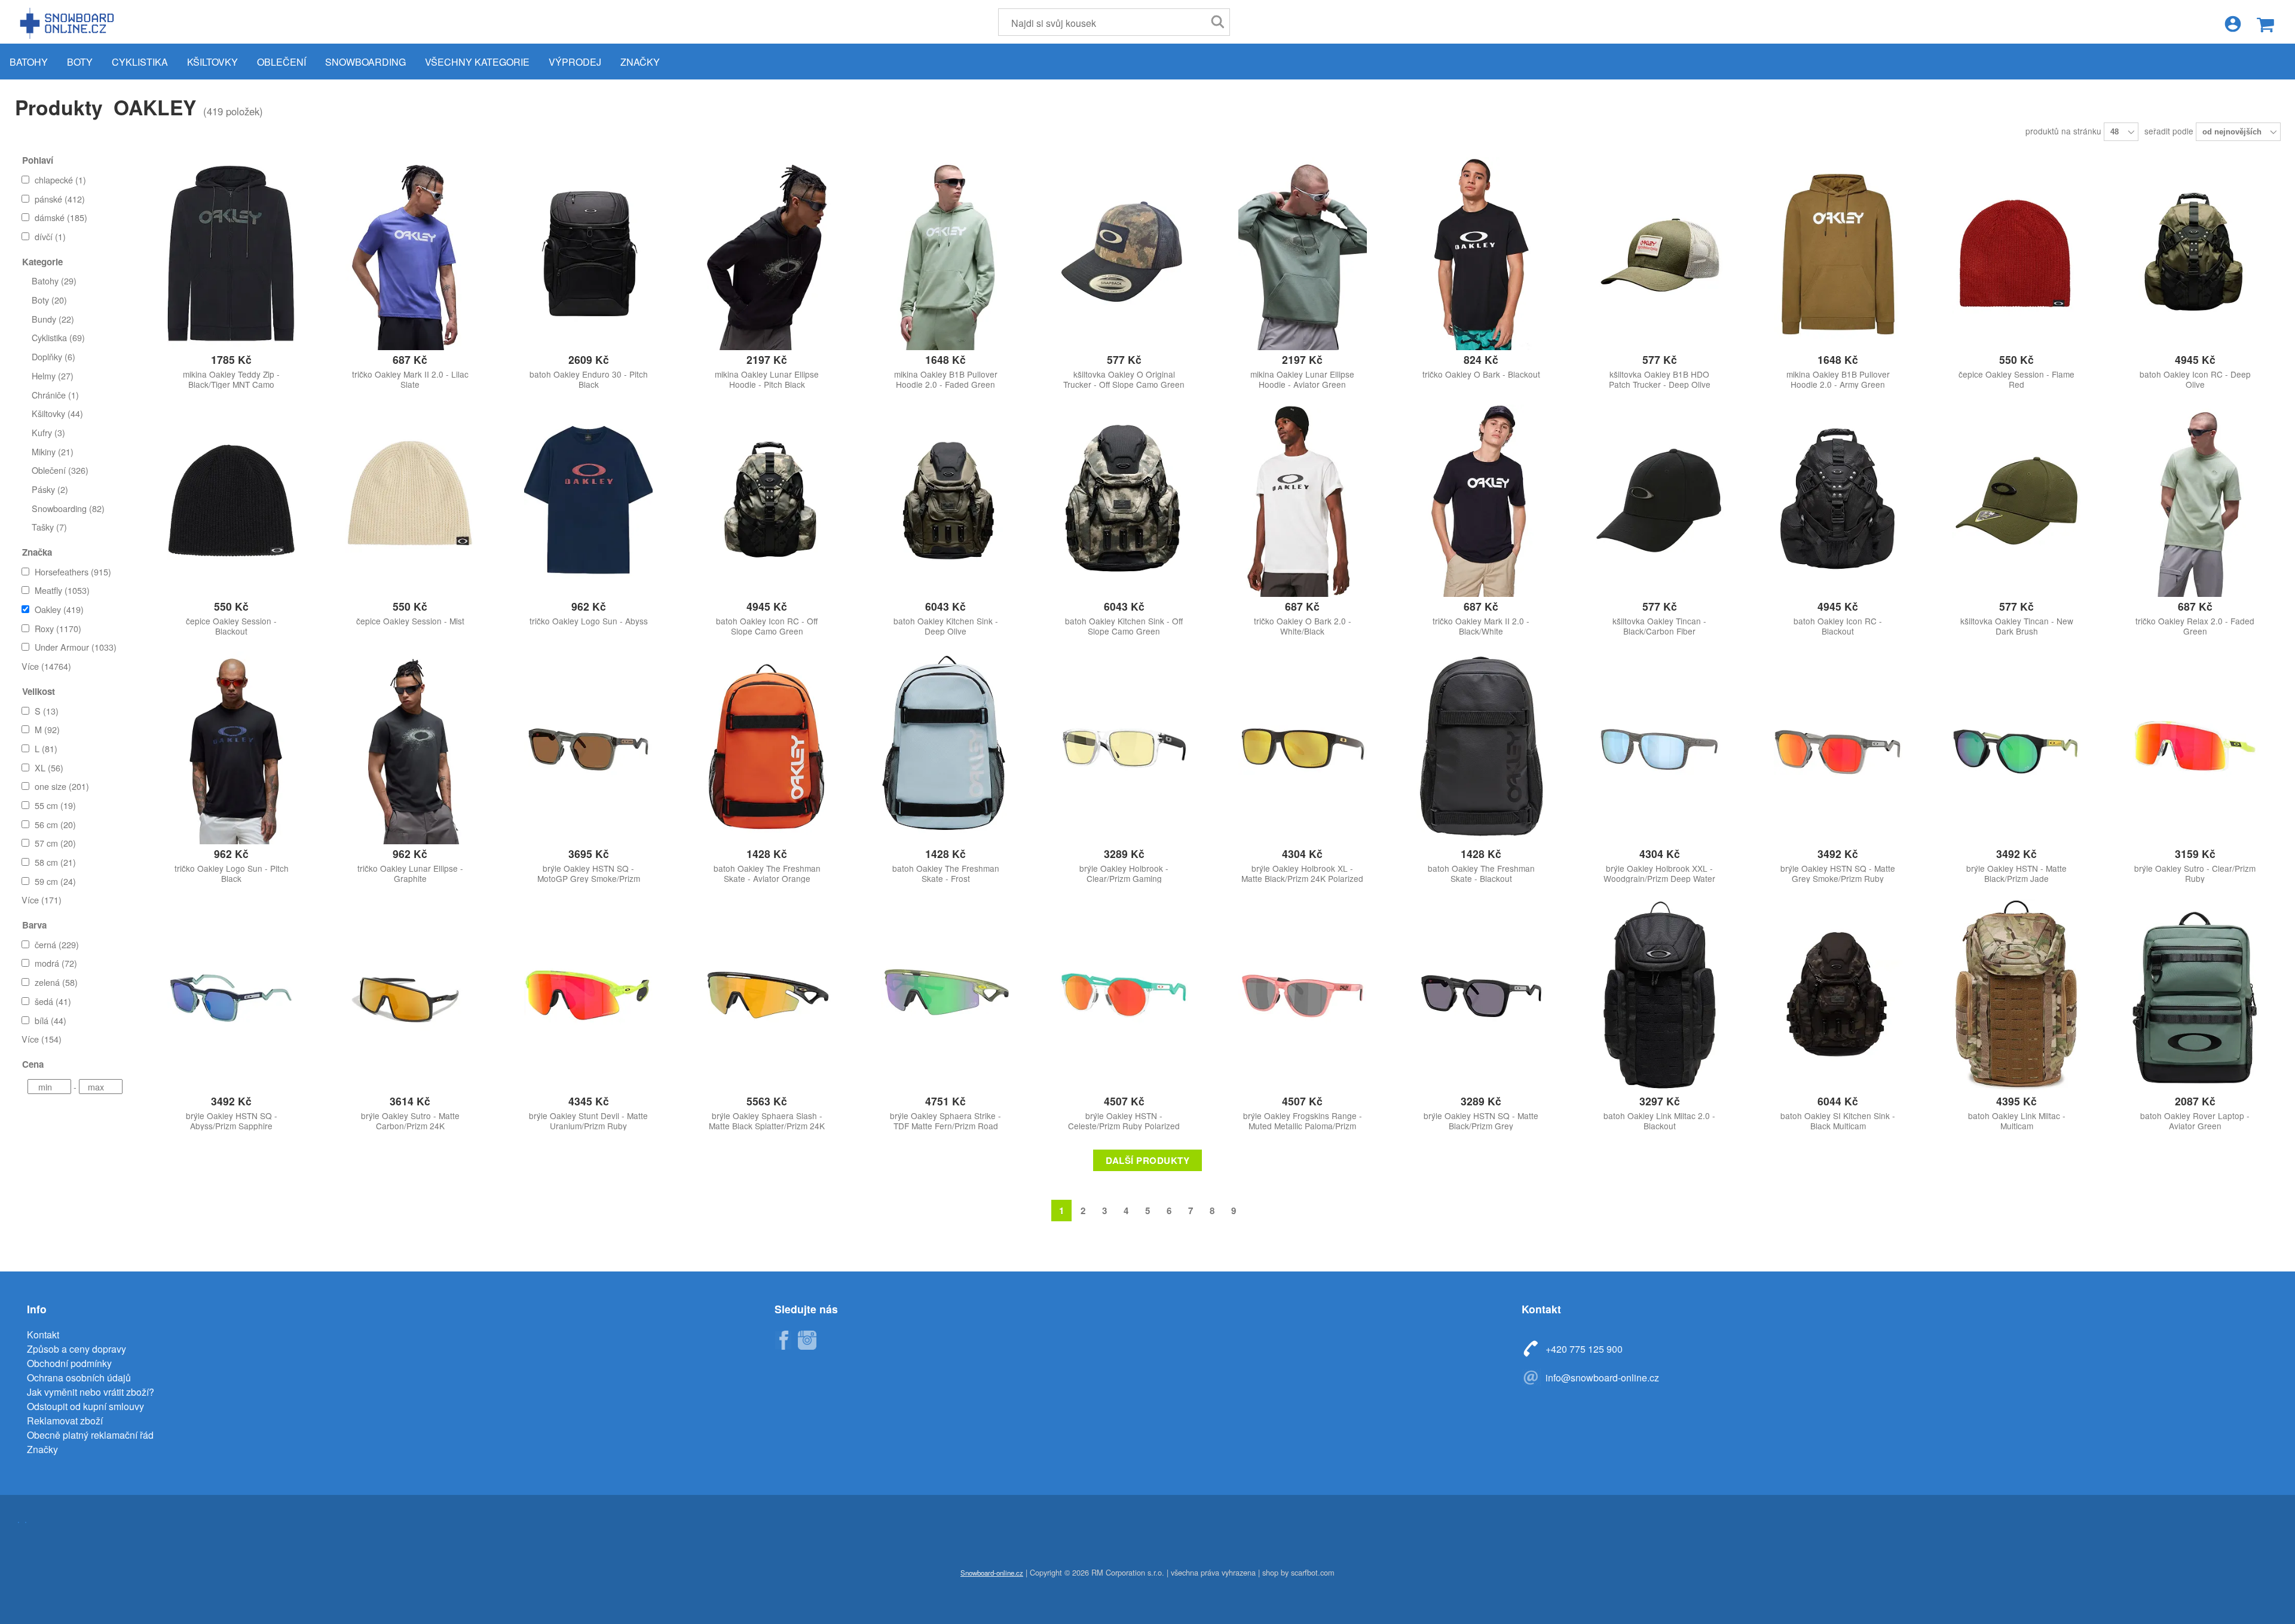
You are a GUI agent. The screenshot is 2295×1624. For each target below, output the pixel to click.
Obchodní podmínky (69, 1363)
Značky (640, 62)
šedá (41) (53, 1001)
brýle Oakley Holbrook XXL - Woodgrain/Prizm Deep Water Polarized (1659, 879)
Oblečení (281, 62)
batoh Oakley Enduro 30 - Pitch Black (589, 379)
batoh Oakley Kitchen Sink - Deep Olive (946, 626)
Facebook (783, 1340)
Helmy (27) (53, 376)
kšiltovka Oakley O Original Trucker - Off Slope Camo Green (1124, 379)
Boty (80, 62)
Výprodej (575, 62)
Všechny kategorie (477, 62)
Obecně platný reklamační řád (90, 1435)
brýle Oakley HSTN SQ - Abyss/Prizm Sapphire (232, 1121)
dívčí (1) (50, 236)
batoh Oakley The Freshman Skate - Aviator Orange (767, 874)
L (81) (46, 748)
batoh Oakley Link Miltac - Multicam (2017, 1121)
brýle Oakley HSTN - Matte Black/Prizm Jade (2016, 874)
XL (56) (49, 767)
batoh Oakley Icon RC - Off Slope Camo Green (767, 626)
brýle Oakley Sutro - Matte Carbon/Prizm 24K (410, 1121)
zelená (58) (56, 982)
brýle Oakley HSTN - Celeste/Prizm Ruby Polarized (1124, 1121)
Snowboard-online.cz (69, 23)
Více (46, 666)
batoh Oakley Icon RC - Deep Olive (2195, 379)
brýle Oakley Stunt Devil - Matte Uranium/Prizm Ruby (588, 1121)
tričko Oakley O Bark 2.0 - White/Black (1303, 626)
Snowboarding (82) (68, 508)
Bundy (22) (53, 319)
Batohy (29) (54, 281)
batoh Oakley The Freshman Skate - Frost (946, 874)
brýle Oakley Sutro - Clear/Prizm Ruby (2195, 874)
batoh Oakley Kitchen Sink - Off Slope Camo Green (1124, 626)
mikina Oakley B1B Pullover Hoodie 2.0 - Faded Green (946, 379)
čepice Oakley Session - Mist (410, 621)
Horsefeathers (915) (73, 572)
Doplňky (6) (53, 356)
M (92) (47, 729)
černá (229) (57, 944)
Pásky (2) (50, 489)
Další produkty (1147, 1160)
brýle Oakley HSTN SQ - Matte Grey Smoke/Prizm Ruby (1838, 874)
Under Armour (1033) (76, 647)
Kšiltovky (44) (57, 413)
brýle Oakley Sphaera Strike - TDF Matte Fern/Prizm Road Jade (945, 1126)
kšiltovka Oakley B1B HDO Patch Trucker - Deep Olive (1660, 379)
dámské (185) (61, 217)
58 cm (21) (55, 862)
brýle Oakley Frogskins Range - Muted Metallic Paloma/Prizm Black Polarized (1303, 1126)
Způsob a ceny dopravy (76, 1349)
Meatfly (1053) (62, 590)
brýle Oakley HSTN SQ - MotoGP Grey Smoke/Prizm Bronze (589, 879)
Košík (2265, 25)
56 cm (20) (55, 824)
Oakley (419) (59, 609)
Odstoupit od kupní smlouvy (85, 1406)
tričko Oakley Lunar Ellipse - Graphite (410, 874)
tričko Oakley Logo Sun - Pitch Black (232, 874)
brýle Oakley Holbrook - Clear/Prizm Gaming (1124, 874)
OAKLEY (155, 107)
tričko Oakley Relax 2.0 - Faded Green (2195, 626)
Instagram (807, 1340)
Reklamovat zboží (65, 1421)
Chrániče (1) (55, 395)
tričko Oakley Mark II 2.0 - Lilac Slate (410, 379)
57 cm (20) (55, 843)
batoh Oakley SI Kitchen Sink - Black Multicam (1838, 1121)
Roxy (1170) (58, 628)
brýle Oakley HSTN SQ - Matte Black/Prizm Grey (1481, 1121)
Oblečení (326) (60, 470)
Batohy (29, 62)
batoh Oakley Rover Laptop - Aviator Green (2195, 1121)
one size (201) (62, 786)
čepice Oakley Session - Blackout (231, 626)
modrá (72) (56, 963)
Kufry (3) (48, 432)
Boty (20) (49, 300)
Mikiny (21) (53, 451)
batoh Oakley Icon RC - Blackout (1838, 626)
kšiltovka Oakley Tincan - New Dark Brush (2017, 626)
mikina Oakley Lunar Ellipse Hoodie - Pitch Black (767, 379)
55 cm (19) (55, 805)
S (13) (47, 711)
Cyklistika (140, 62)
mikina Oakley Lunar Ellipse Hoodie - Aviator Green (1302, 379)
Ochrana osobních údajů (79, 1378)
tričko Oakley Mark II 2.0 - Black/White (1481, 626)
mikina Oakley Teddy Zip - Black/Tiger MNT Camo (231, 379)
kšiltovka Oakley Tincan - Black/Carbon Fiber (1659, 626)
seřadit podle (2170, 131)
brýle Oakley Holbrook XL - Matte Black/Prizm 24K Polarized (1302, 874)
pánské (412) (60, 199)
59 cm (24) (55, 881)
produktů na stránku (2065, 131)
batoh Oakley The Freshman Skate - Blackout (1481, 874)
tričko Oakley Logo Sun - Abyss (589, 621)
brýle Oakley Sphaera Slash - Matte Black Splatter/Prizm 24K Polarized (767, 1126)
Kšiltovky (212, 62)
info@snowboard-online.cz (1602, 1378)
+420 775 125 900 (1584, 1349)
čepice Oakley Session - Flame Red (2016, 379)
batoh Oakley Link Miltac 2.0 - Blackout (1659, 1121)
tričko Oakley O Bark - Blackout (1481, 374)
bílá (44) (51, 1020)
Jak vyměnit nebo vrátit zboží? (91, 1392)
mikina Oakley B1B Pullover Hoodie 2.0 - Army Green (1838, 379)
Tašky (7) (49, 527)
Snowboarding (365, 62)
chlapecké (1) (60, 180)
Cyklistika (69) (58, 337)
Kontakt (43, 1335)
